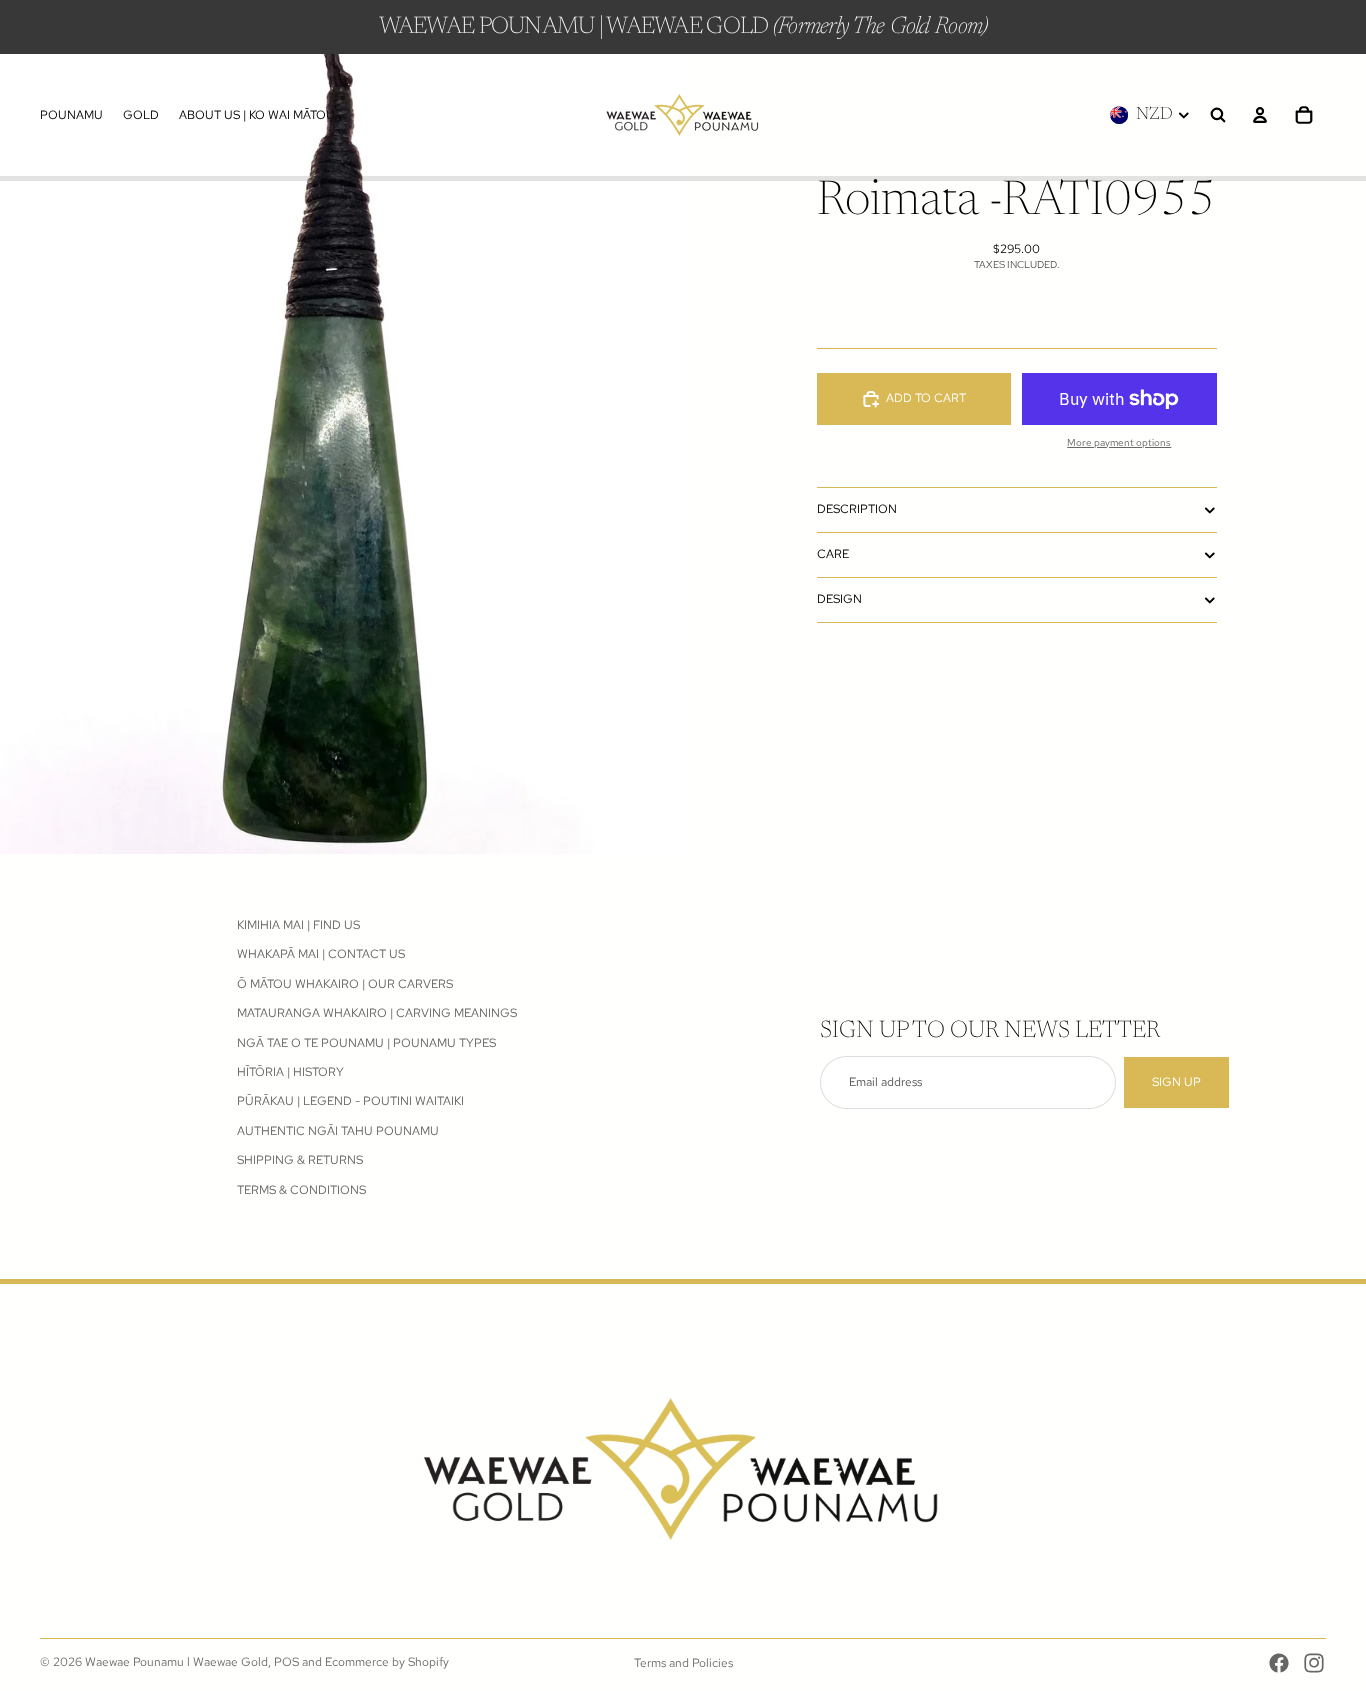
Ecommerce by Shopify (387, 1662)
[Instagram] (1314, 1663)
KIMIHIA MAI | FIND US (298, 925)
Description (857, 509)
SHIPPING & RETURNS (300, 1160)
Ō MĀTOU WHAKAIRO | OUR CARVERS (345, 984)
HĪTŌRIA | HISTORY (290, 1072)
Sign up (1176, 1082)
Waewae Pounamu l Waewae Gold (176, 1662)
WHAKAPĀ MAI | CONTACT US (321, 954)
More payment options (1119, 442)
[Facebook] (1279, 1663)
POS (286, 1662)
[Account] (1260, 115)
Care (833, 554)
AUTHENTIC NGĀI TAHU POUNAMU (338, 1131)
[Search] (1218, 115)
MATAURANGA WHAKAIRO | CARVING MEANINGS (377, 1013)
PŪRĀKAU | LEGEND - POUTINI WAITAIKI (350, 1101)
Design (839, 599)
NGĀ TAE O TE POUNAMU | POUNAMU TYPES (366, 1043)
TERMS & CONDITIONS (301, 1190)
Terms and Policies (683, 1663)
